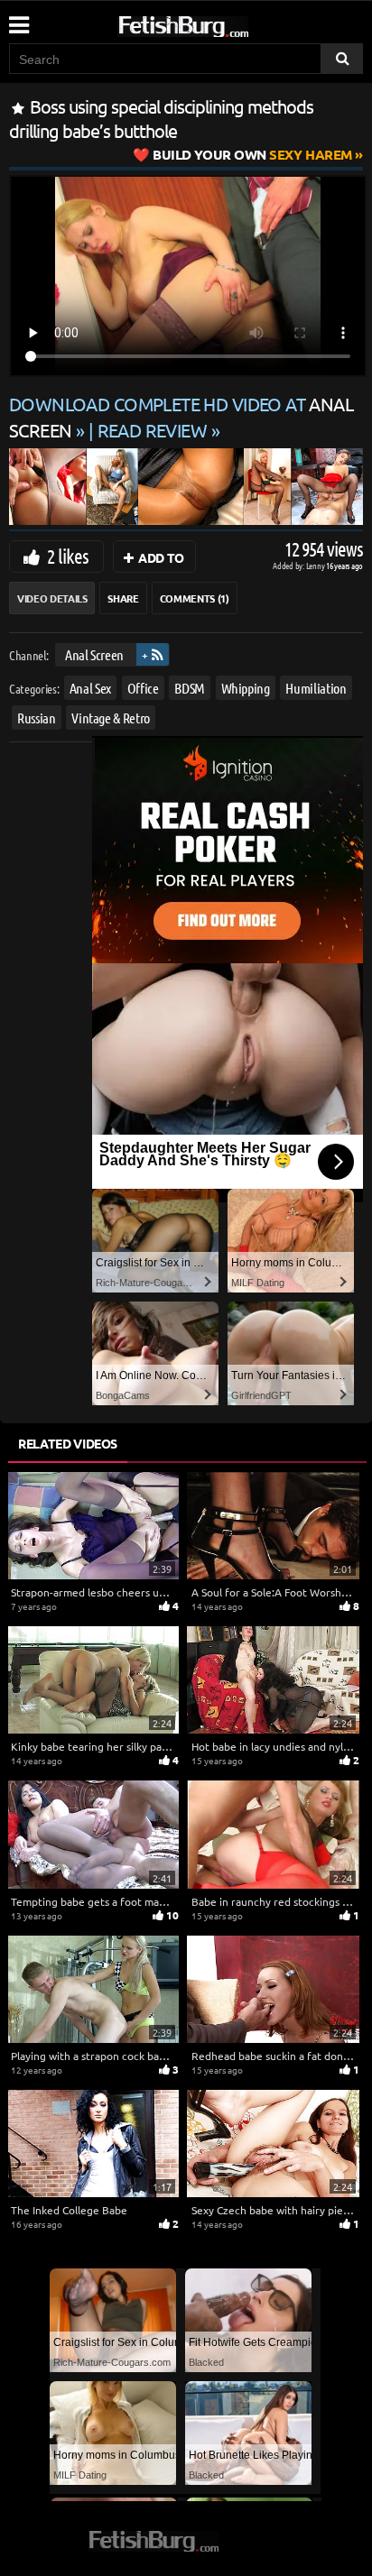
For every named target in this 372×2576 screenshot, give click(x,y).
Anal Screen (94, 654)
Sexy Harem (252, 154)
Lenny (316, 565)
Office (143, 687)
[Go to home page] (218, 23)
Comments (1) (195, 598)
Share (123, 598)
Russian (37, 717)
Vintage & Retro (111, 717)
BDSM (190, 687)
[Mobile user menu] (18, 19)
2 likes (68, 556)
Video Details (52, 598)
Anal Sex (90, 687)
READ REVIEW (153, 430)
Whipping (246, 687)
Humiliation (316, 687)
